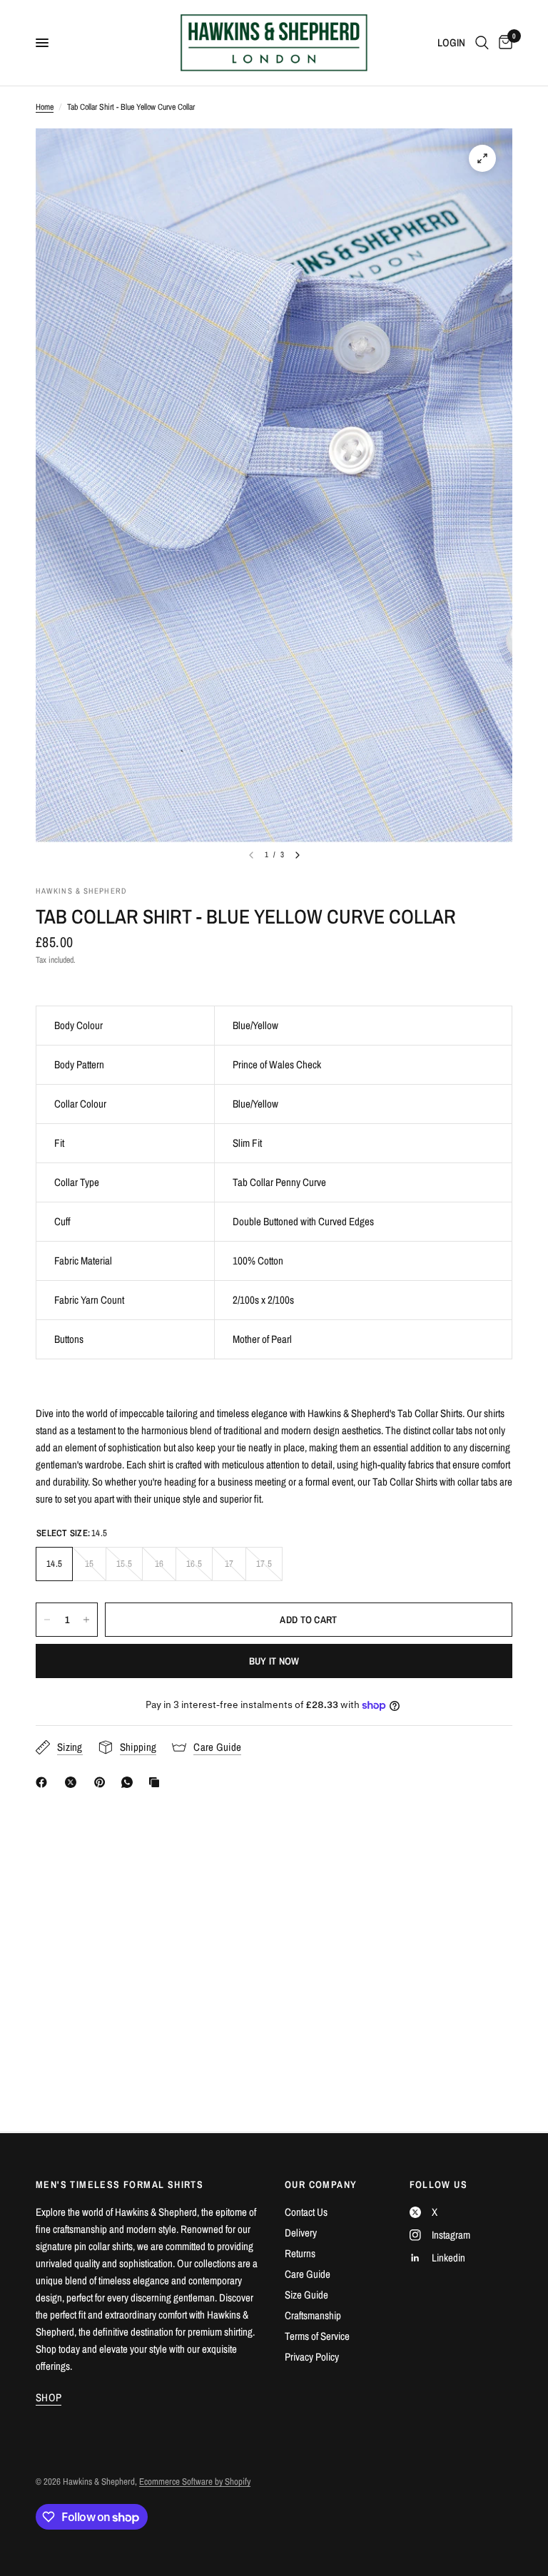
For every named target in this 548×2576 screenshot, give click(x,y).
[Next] (298, 855)
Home (45, 107)
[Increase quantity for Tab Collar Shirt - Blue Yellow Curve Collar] (86, 1620)
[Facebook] (44, 1782)
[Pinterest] (103, 1782)
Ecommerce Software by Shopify (195, 2482)
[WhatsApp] (130, 1782)
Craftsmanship (313, 2315)
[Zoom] (482, 158)
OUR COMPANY (321, 2184)
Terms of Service (317, 2336)
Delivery (301, 2233)
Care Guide (308, 2274)
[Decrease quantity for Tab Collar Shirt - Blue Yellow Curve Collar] (47, 1620)
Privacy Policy (312, 2357)
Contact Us (306, 2212)
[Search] (482, 43)
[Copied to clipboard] (157, 1782)
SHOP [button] (49, 2397)
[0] (503, 43)
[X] (73, 1782)
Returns (300, 2253)
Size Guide (306, 2295)
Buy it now (274, 1661)
